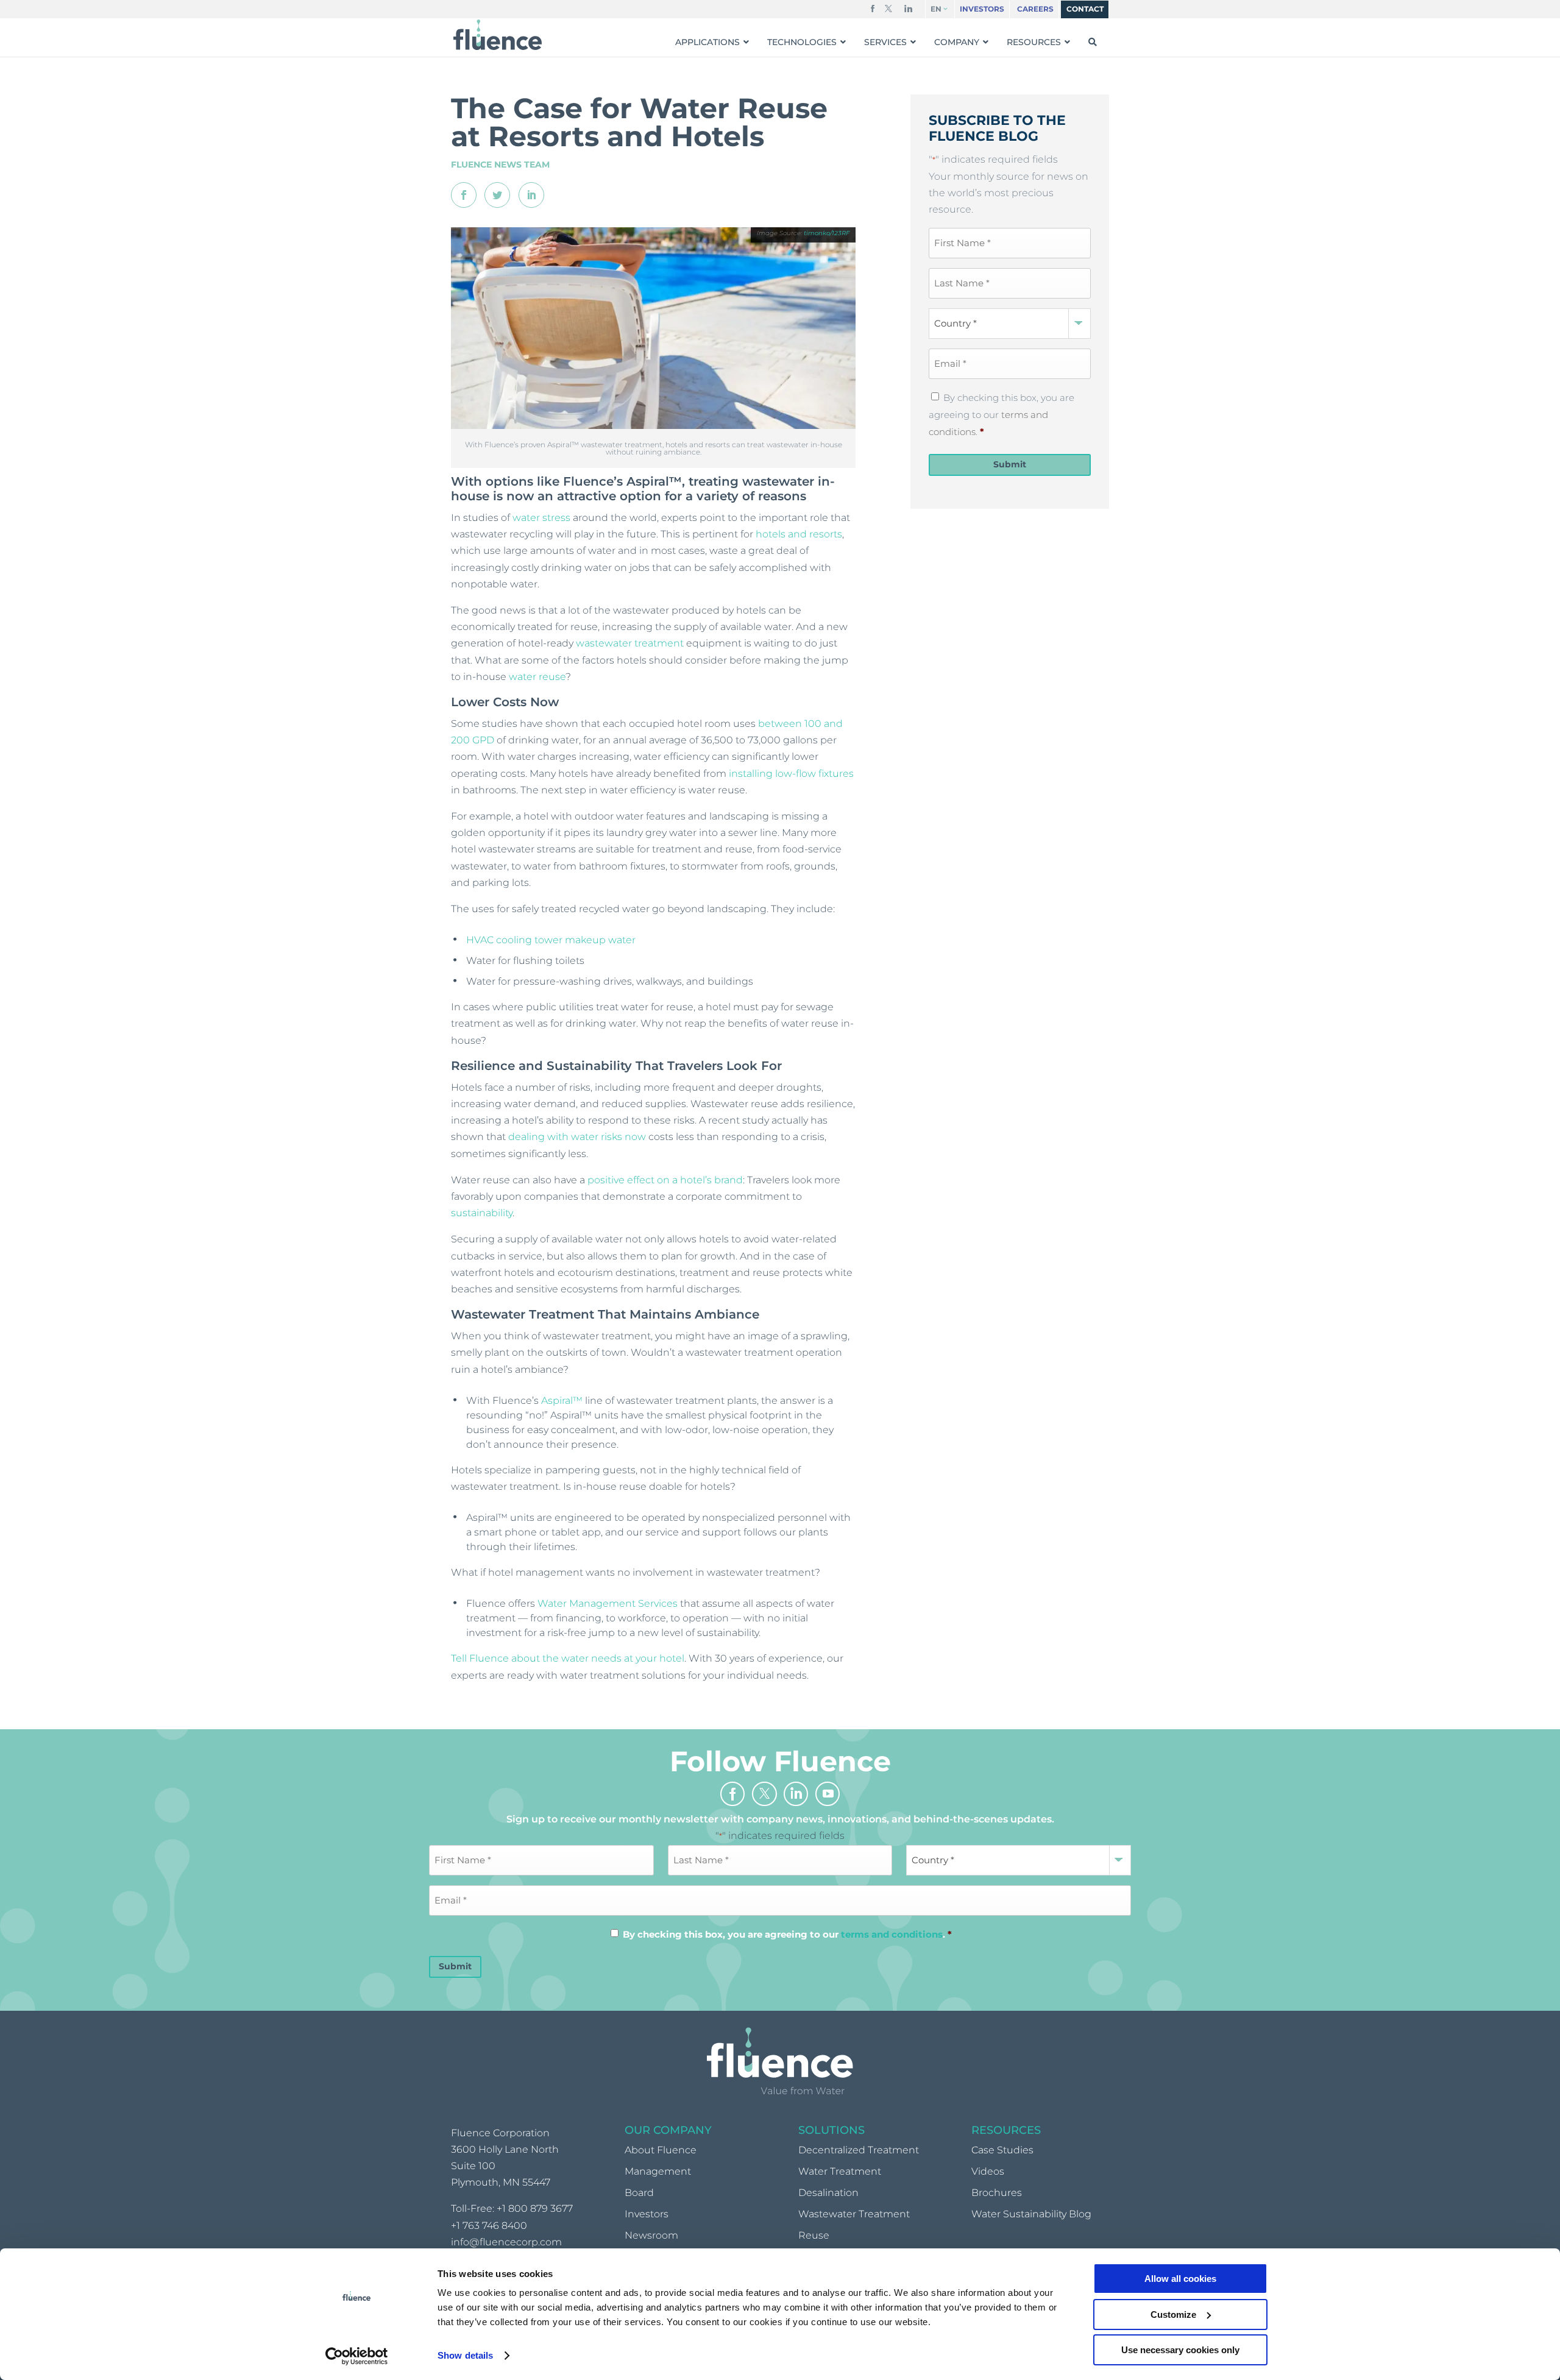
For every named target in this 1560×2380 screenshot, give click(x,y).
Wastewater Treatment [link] (854, 2214)
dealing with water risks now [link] (577, 1137)
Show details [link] (465, 2355)
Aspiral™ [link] (562, 1401)
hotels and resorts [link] (799, 534)
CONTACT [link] (1085, 9)
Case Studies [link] (1002, 2150)
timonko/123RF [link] (827, 233)
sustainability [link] (482, 1213)
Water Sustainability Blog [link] (1031, 2214)
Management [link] (658, 2171)
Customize (1173, 2314)
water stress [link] (541, 518)
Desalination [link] (828, 2193)
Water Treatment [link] (840, 2171)
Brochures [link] (997, 2193)
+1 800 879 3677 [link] (535, 2209)
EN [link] (936, 9)
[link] (357, 2356)
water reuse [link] (537, 677)
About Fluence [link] (661, 2150)
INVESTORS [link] (982, 9)
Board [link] (639, 2193)
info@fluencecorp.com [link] (506, 2242)
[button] (873, 11)
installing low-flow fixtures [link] (791, 774)
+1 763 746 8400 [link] (489, 2226)
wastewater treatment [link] (630, 643)
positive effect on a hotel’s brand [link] (665, 1180)
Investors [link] (647, 2214)
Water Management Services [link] (608, 1603)
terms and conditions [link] (892, 1934)
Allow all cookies (1180, 2279)
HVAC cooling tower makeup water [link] (551, 940)
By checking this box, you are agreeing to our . (1002, 415)
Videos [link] (988, 2171)
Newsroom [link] (651, 2236)
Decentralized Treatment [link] (859, 2150)
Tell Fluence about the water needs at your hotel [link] (568, 1658)
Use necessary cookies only (1180, 2350)
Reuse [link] (814, 2236)
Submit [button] (1010, 464)
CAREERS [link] (1035, 9)
